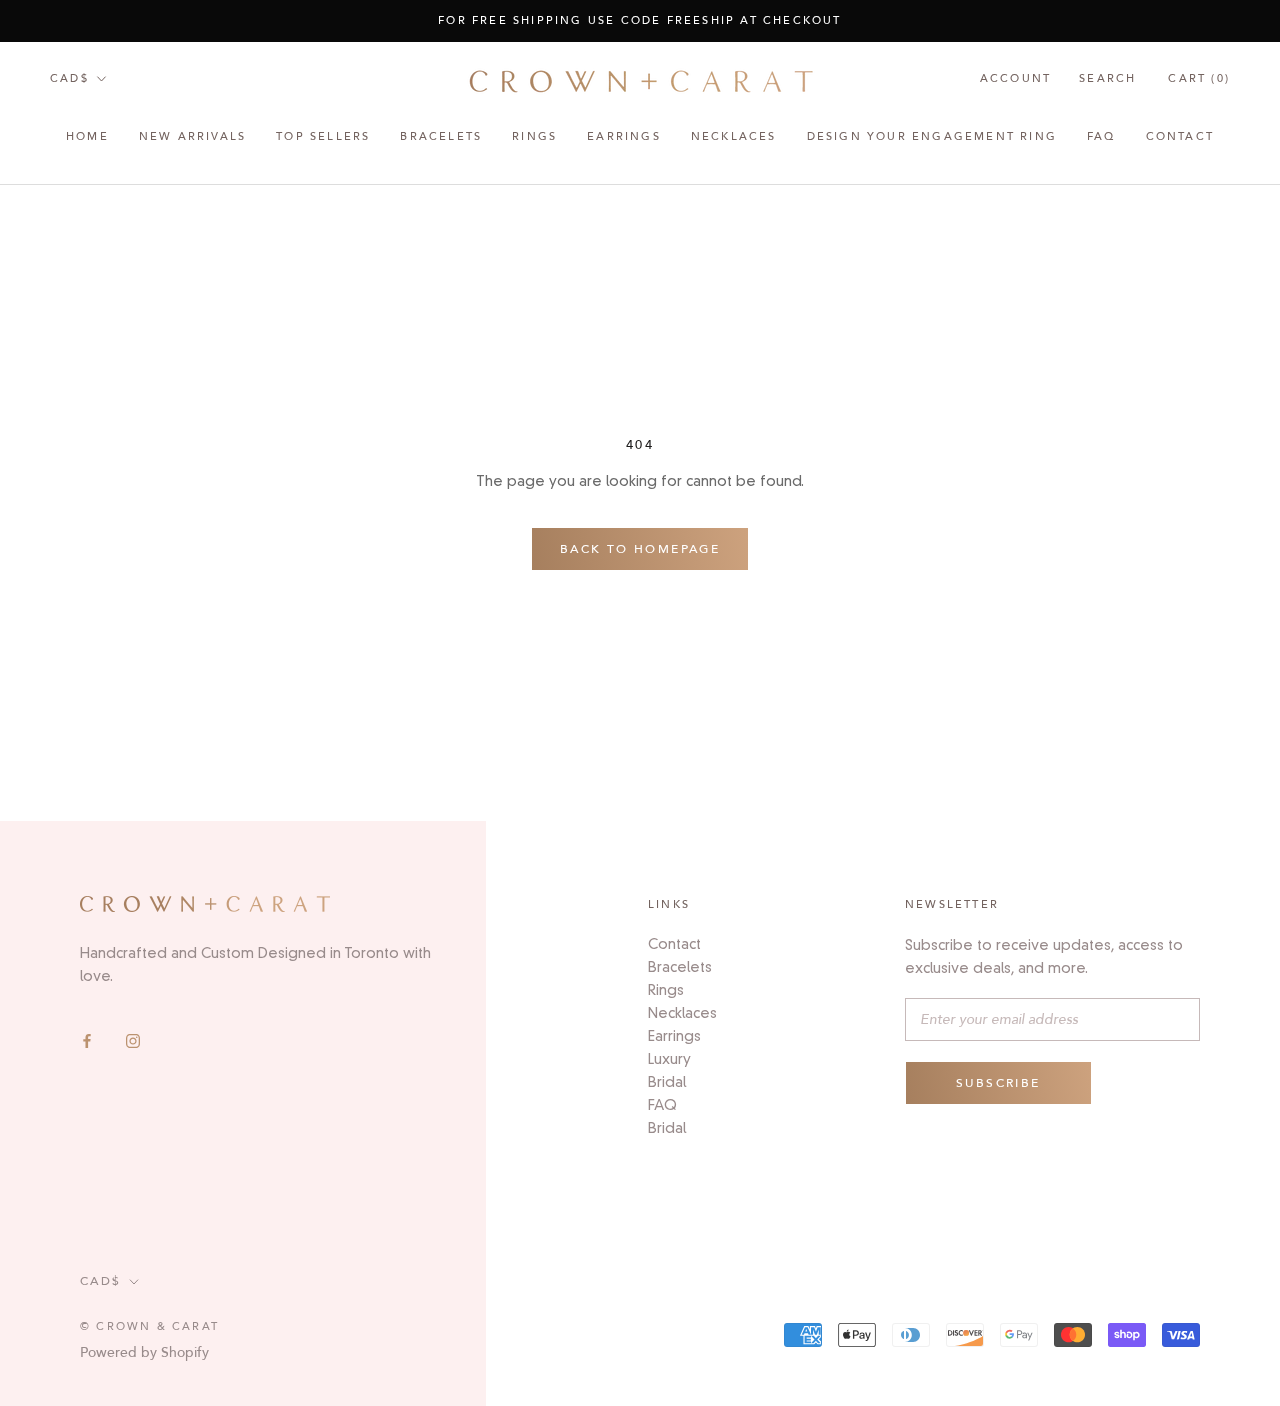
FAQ (1101, 136)
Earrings (674, 1036)
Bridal (667, 1082)
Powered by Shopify (144, 1352)
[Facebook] (87, 1040)
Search (1107, 78)
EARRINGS (624, 136)
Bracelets (441, 136)
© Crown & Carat (149, 1326)
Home (87, 136)
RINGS (534, 136)
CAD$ (69, 78)
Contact (1180, 136)
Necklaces (734, 136)
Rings (666, 990)
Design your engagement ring (932, 136)
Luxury (669, 1059)
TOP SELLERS (323, 136)
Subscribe (998, 1083)
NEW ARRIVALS (192, 136)
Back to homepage (640, 549)
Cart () (1199, 78)
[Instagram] (133, 1040)
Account (1015, 78)
